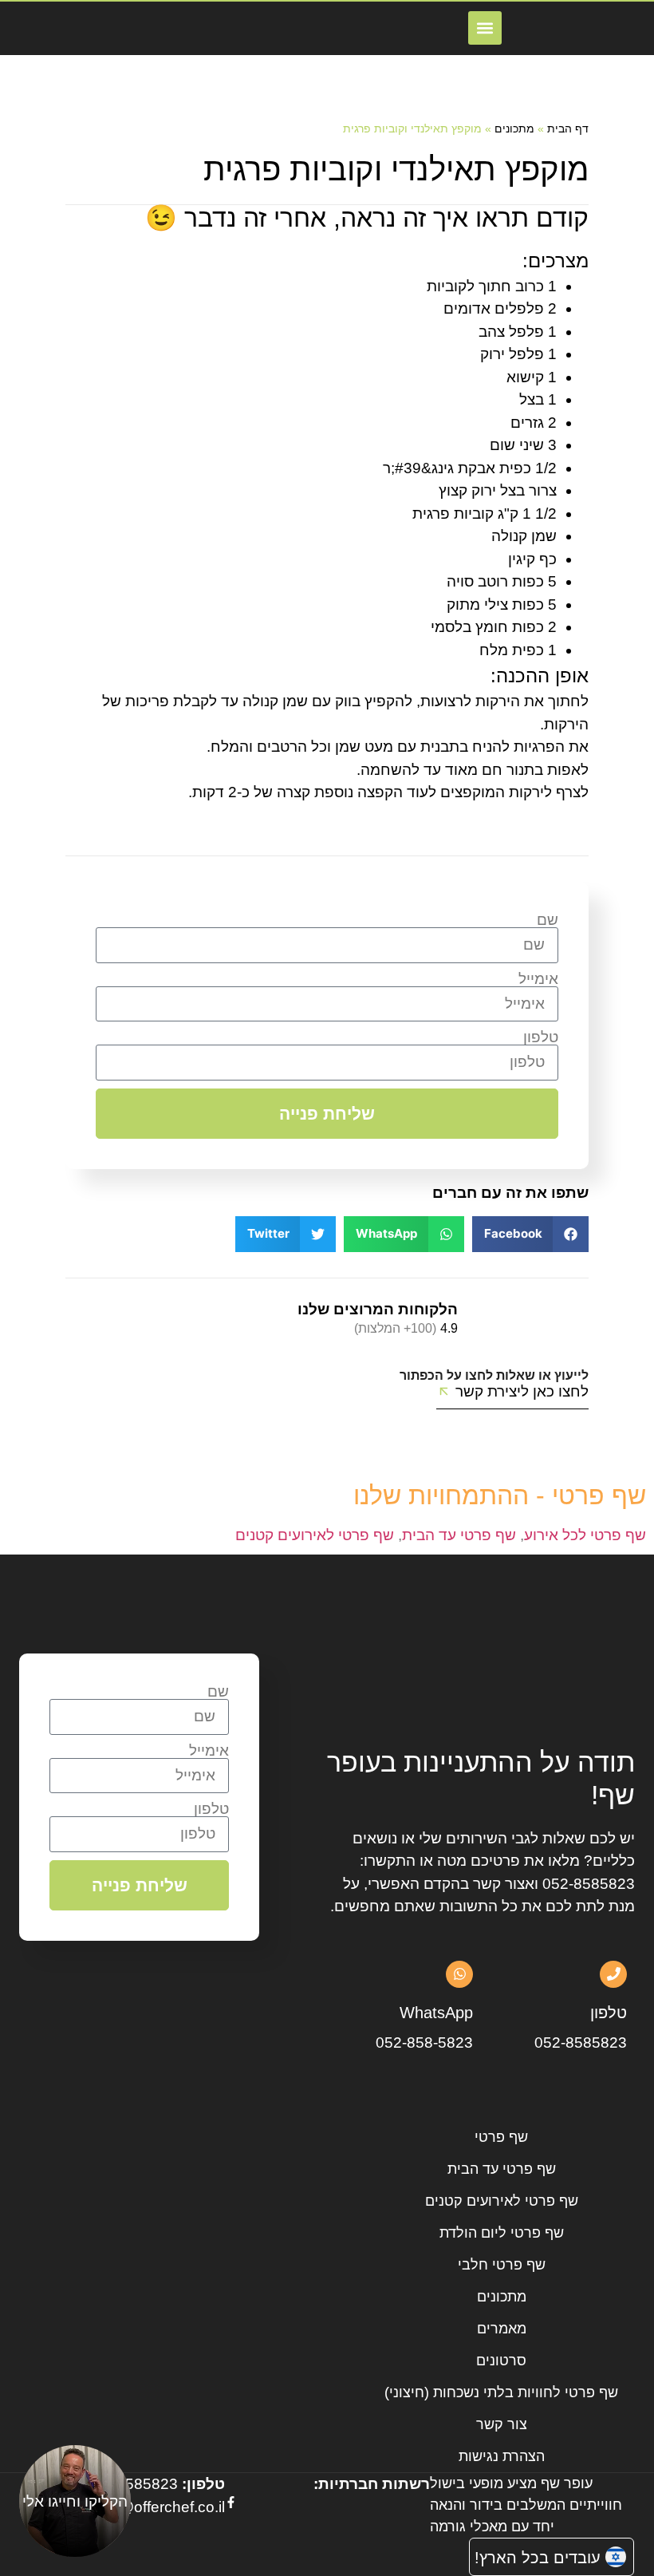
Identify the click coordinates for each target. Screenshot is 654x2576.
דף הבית (568, 128)
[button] (485, 28)
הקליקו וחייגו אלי (75, 2501)
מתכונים (514, 128)
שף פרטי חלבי (502, 2265)
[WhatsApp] (459, 1974)
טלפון (541, 1037)
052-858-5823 (424, 2043)
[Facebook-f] (231, 2502)
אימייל (538, 979)
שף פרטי (501, 2137)
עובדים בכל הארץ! (538, 2558)
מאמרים (502, 2329)
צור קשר (502, 2424)
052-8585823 (589, 1884)
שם (548, 920)
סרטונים (501, 2361)
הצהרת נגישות (502, 2456)
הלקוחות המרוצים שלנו (378, 1309)
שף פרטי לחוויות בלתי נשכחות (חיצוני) (501, 2392)
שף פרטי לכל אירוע (585, 1535)
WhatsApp (436, 2013)
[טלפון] (613, 1974)
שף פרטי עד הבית (459, 1535)
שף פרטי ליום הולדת (502, 2233)
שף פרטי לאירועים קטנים (315, 1535)
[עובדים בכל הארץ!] (616, 2557)
